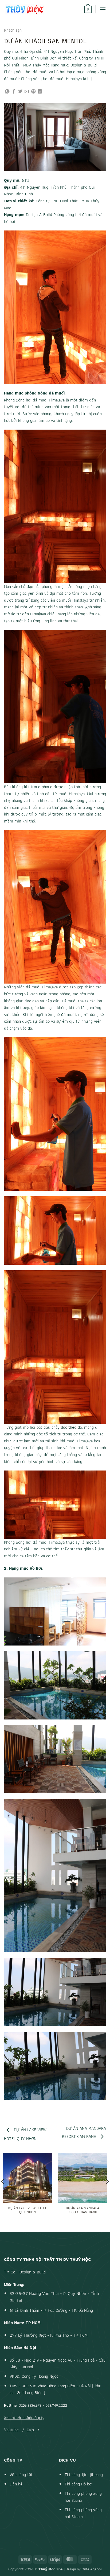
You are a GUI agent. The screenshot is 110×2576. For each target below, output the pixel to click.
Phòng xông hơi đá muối (75, 215)
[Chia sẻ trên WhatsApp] (7, 92)
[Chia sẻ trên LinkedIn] (40, 92)
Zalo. (31, 2430)
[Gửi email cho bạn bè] (27, 92)
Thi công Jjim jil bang (84, 2475)
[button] (88, 9)
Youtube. (12, 2430)
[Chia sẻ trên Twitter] (20, 92)
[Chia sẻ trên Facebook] (14, 92)
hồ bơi (10, 222)
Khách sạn (13, 30)
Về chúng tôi (21, 2475)
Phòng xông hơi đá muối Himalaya (34, 400)
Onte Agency (92, 2569)
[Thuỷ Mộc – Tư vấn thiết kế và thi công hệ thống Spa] (36, 9)
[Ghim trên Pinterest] (33, 92)
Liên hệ (16, 2484)
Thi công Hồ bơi (79, 2484)
